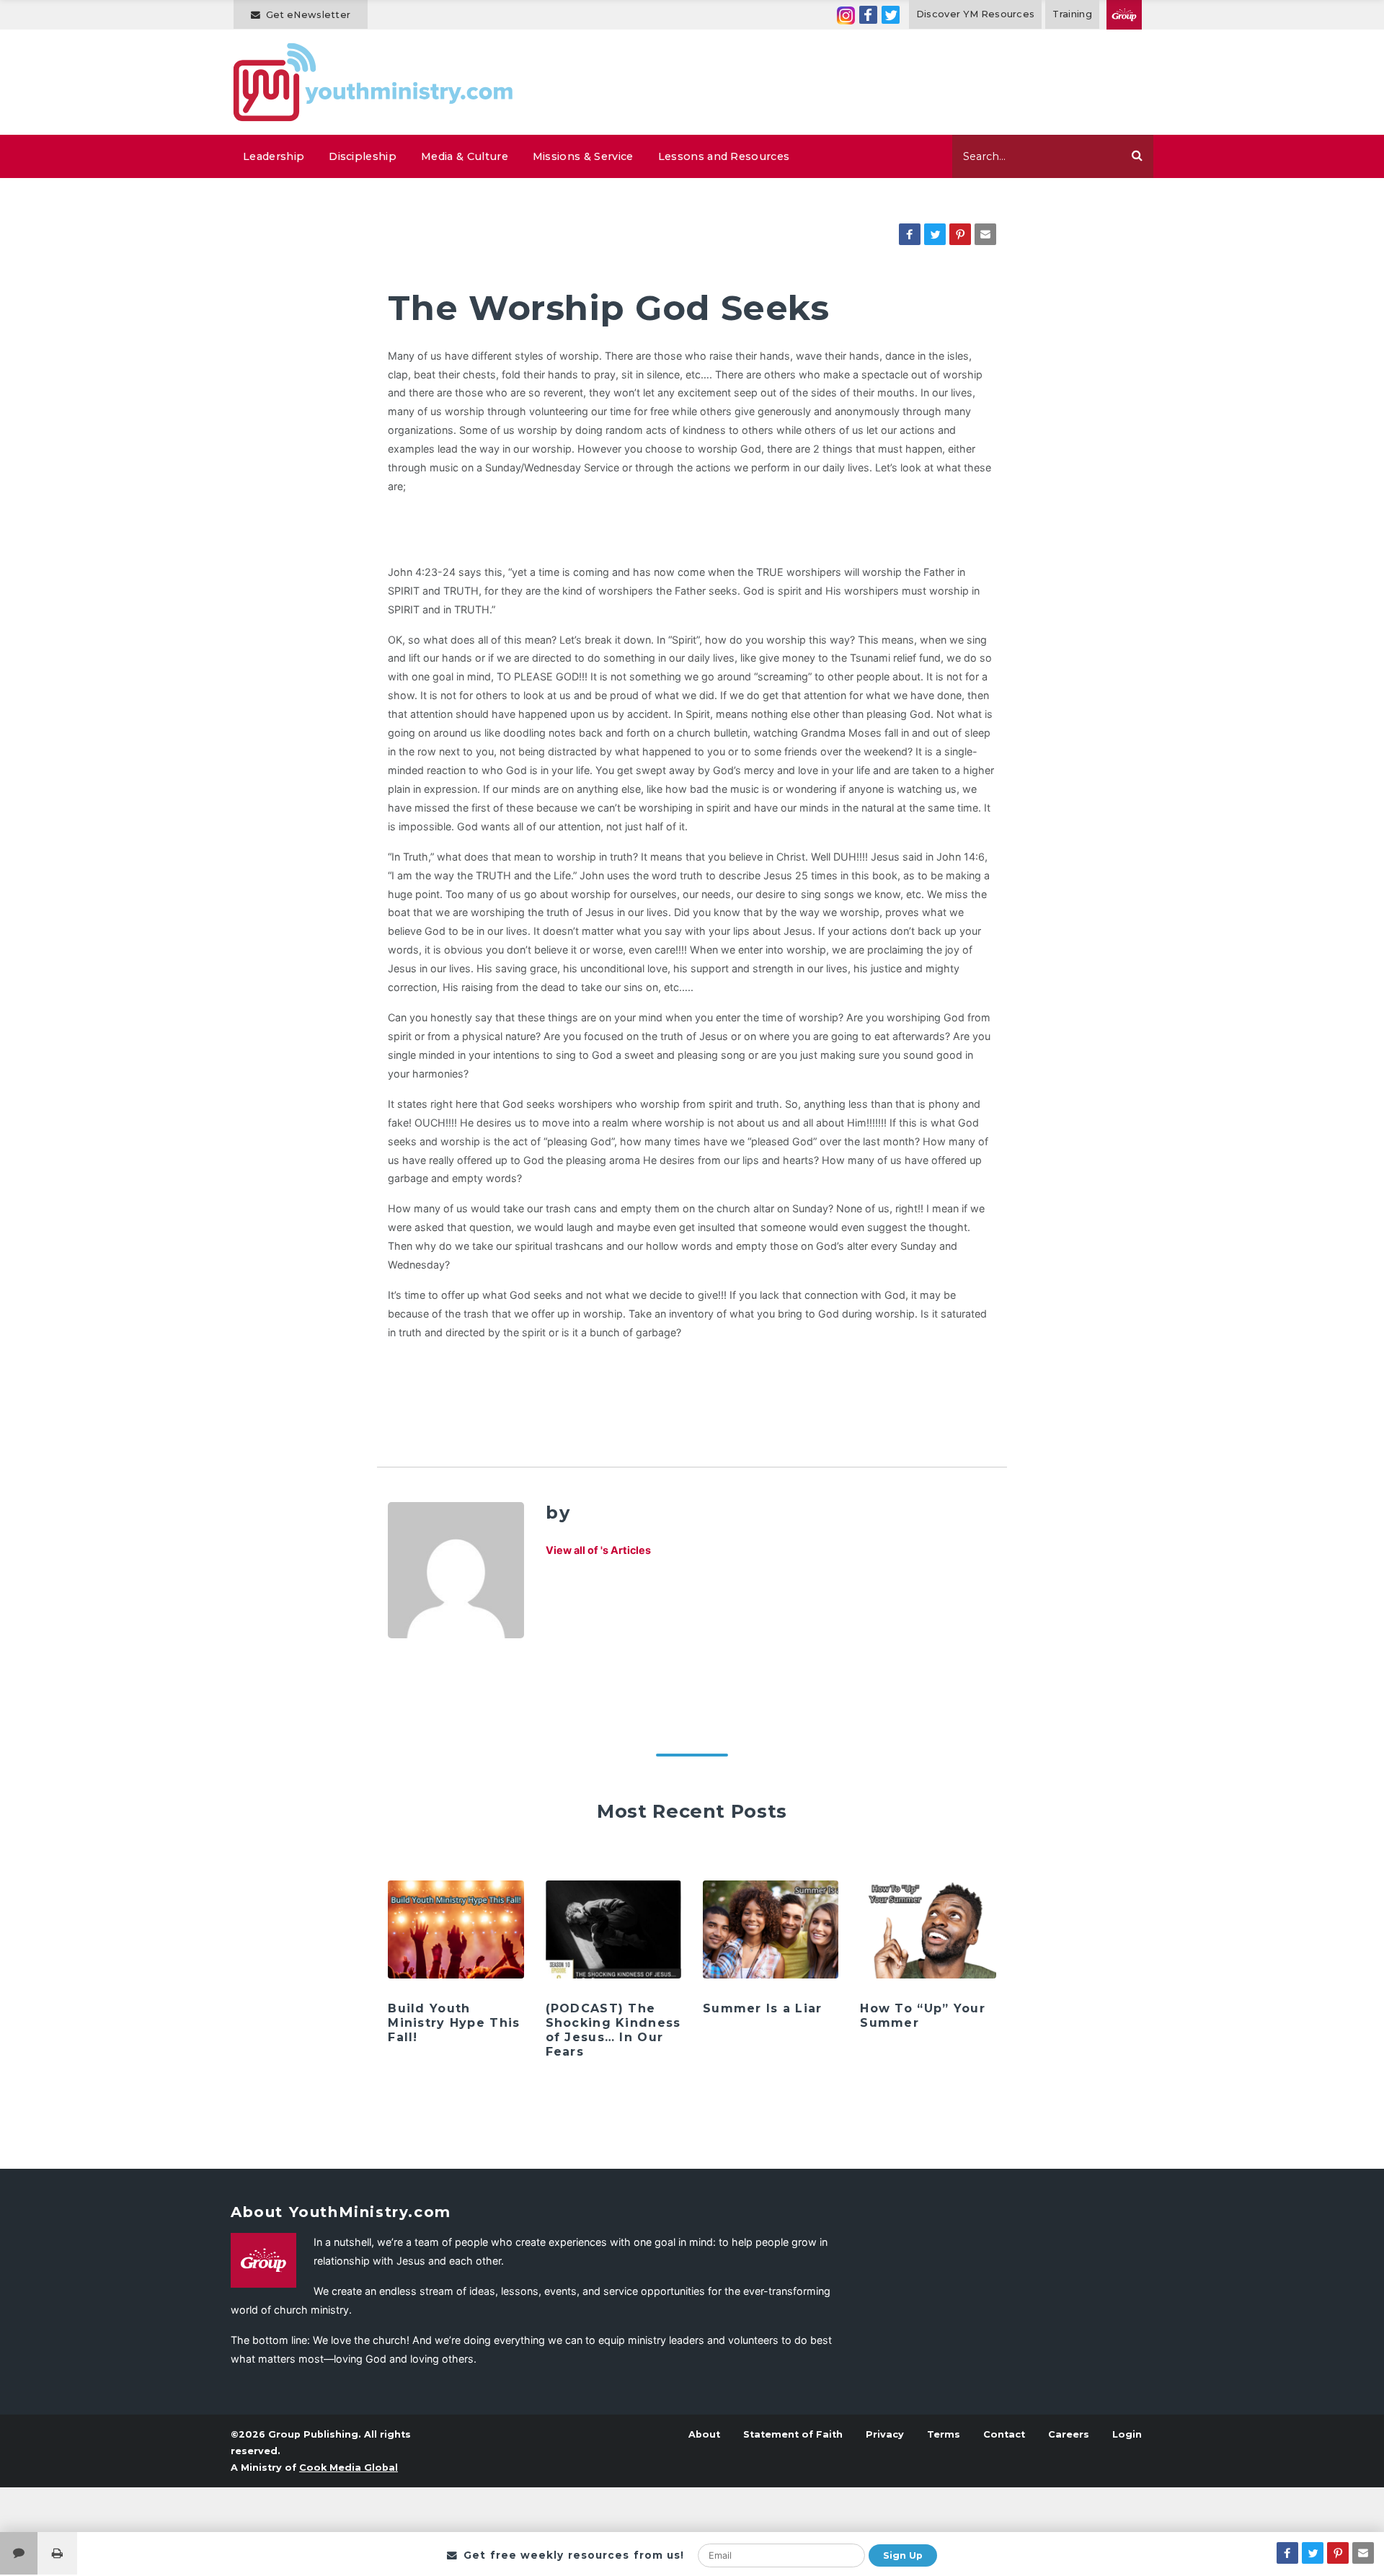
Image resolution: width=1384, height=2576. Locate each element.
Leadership (274, 156)
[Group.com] (1124, 15)
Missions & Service (583, 156)
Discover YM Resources (976, 14)
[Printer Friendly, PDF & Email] (57, 2553)
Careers (1069, 2434)
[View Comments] (19, 2553)
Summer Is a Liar (762, 2008)
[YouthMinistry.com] (374, 82)
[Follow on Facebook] (868, 15)
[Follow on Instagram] (846, 15)
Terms (944, 2434)
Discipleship (363, 156)
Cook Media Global (349, 2468)
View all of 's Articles (598, 1550)
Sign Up (903, 2555)
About (704, 2434)
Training (1072, 14)
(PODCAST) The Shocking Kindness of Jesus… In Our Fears (613, 2030)
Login (1127, 2434)
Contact (1004, 2434)
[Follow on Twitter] (891, 15)
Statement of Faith (793, 2434)
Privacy (885, 2434)
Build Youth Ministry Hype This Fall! (454, 2023)
